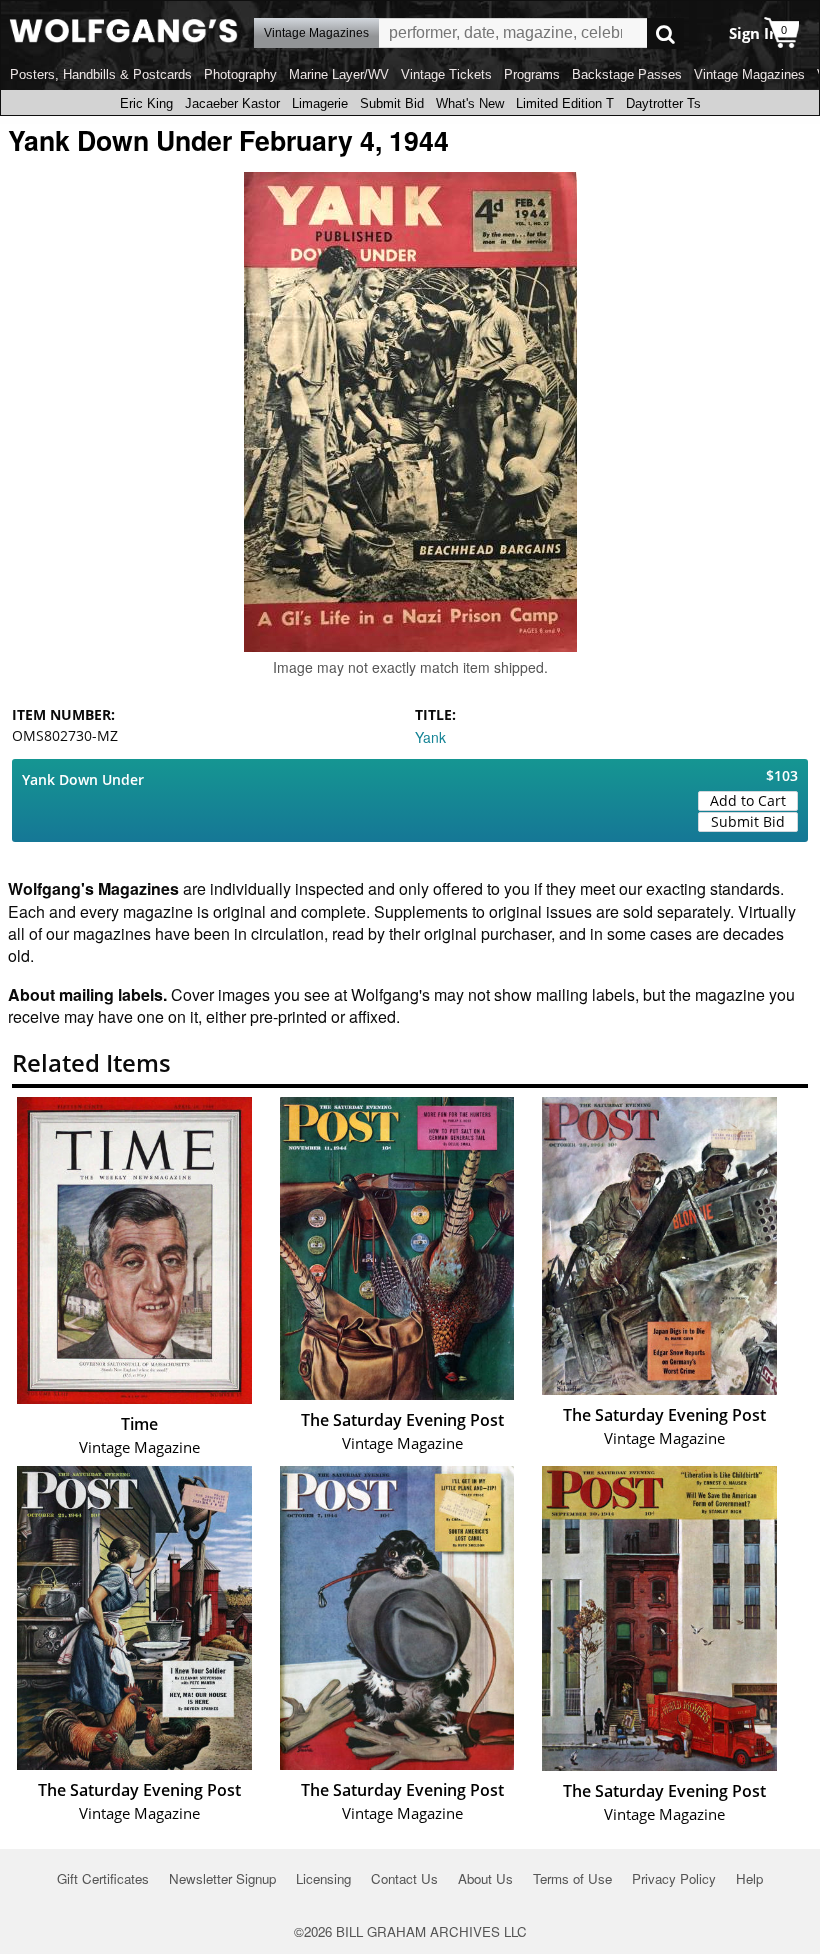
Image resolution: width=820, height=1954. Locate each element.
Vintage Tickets (446, 74)
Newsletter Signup (222, 1878)
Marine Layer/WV (339, 74)
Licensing (323, 1878)
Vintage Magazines (749, 74)
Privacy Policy (674, 1878)
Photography (240, 74)
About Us (485, 1878)
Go (665, 33)
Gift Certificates (103, 1878)
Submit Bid (392, 103)
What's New (470, 103)
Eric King (146, 103)
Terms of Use (572, 1878)
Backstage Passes (627, 74)
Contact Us (404, 1878)
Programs (532, 74)
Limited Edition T (565, 103)
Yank (430, 737)
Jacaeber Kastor (232, 103)
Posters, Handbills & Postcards (101, 74)
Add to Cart (748, 800)
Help (749, 1878)
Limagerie (320, 103)
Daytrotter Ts (663, 103)
